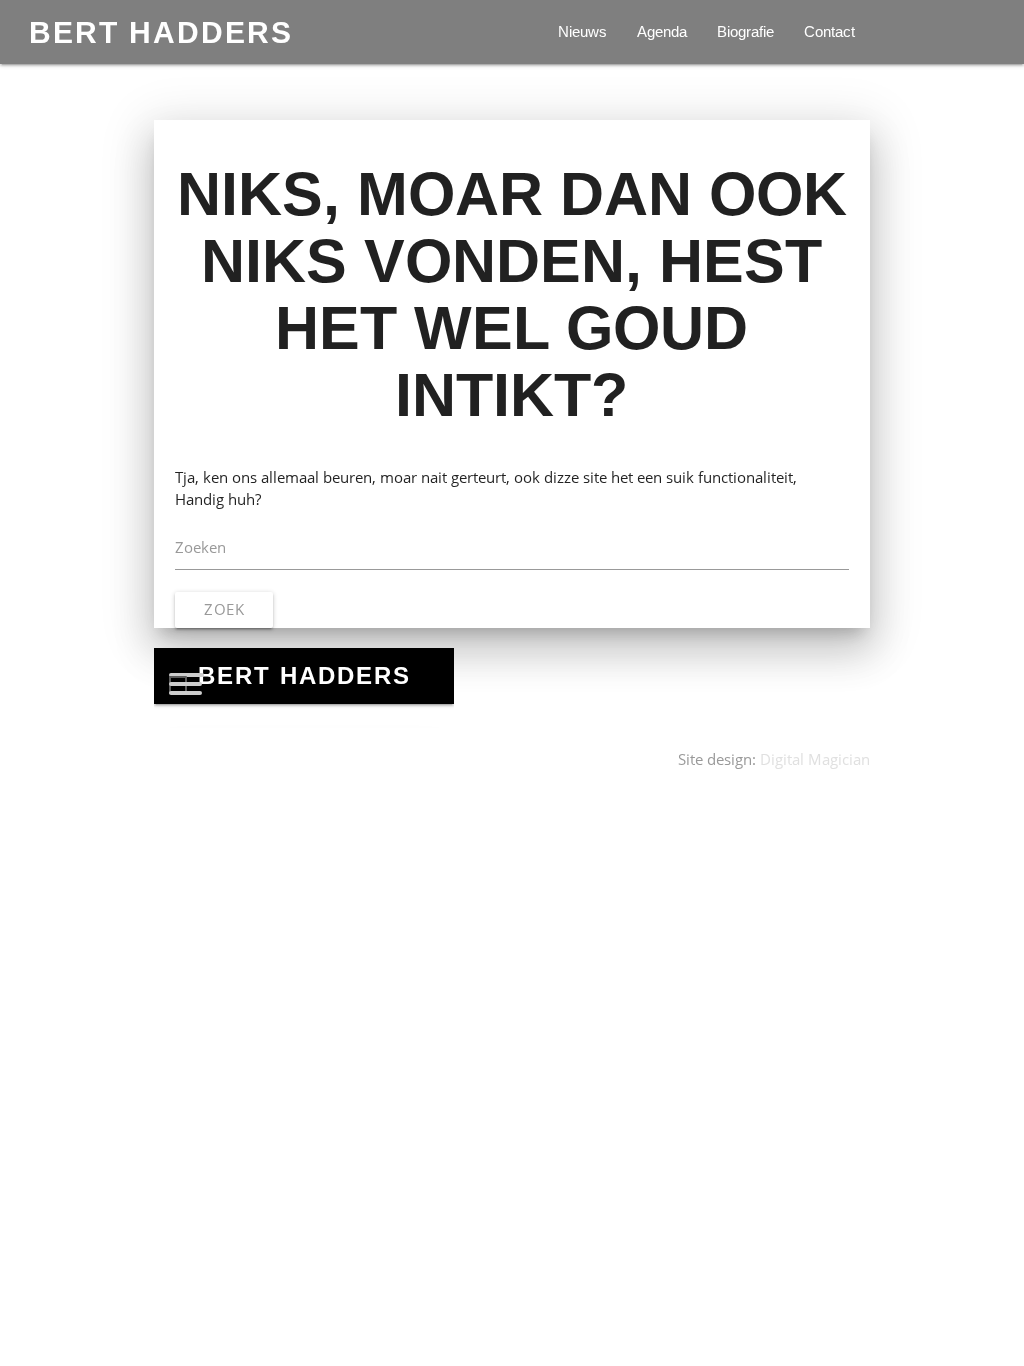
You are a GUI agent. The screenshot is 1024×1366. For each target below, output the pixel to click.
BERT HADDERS (161, 32)
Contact (829, 32)
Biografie (745, 32)
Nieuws (582, 32)
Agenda (662, 32)
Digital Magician (815, 759)
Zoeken (200, 547)
